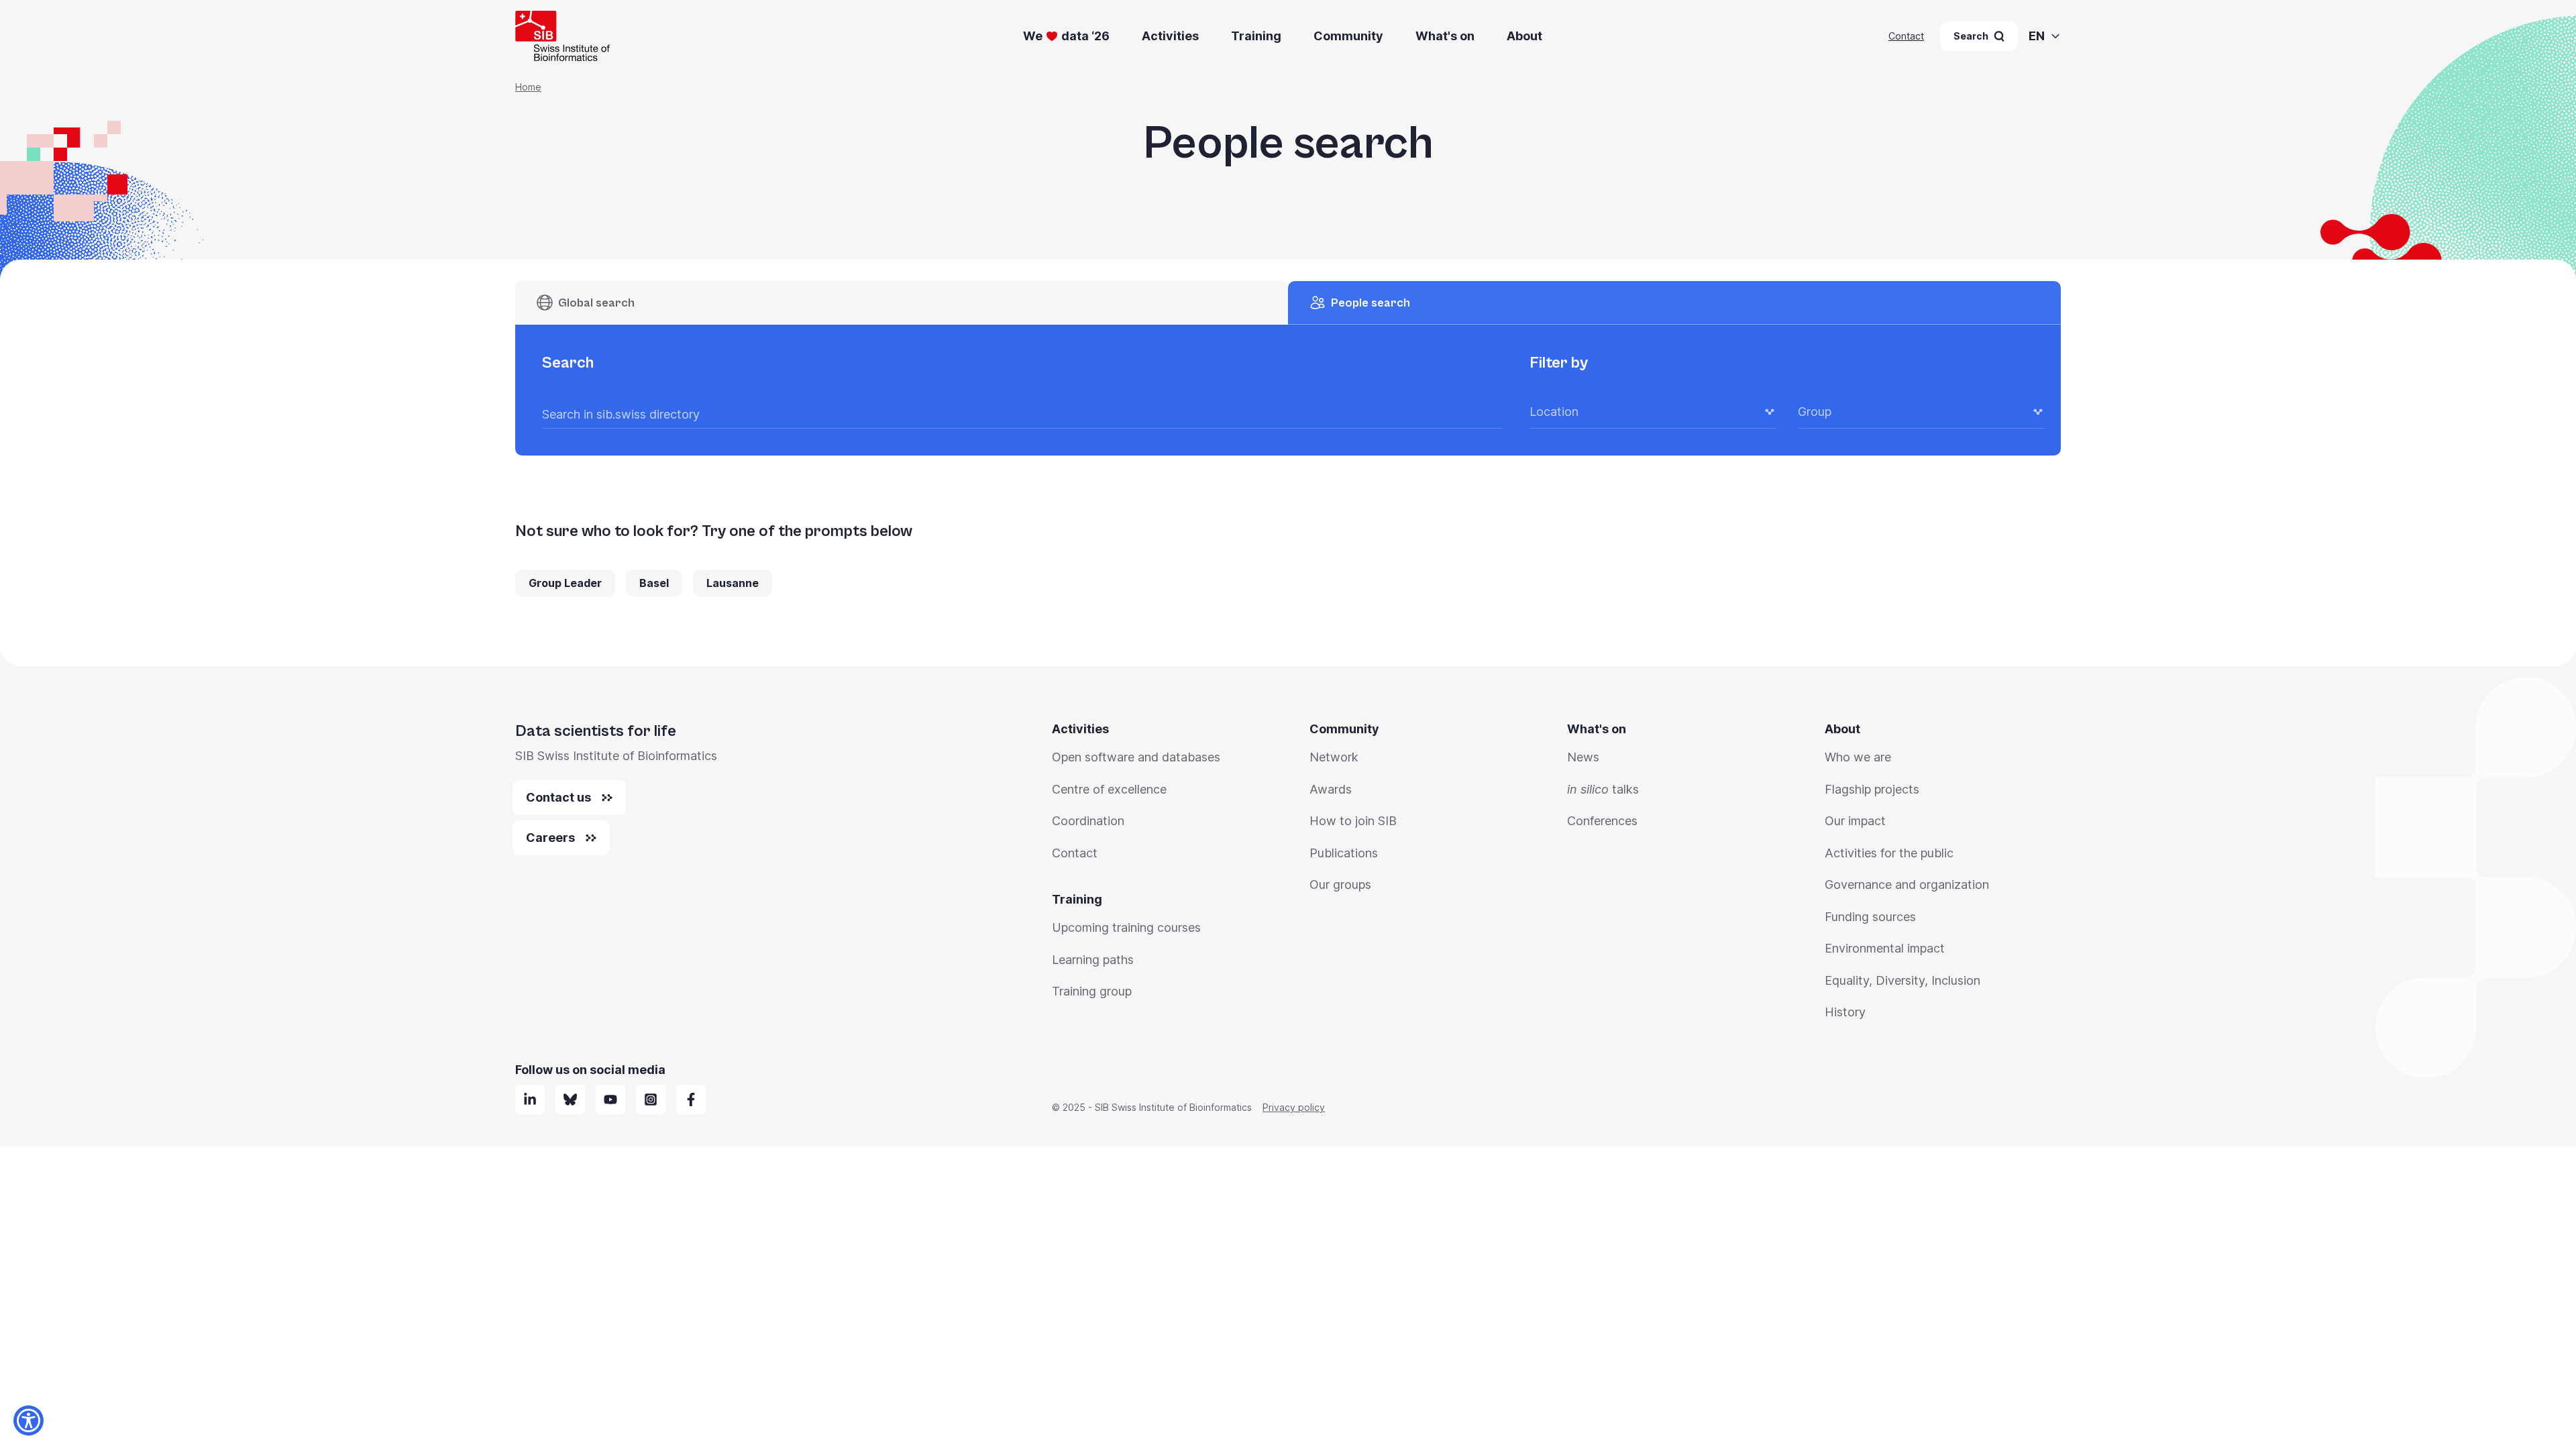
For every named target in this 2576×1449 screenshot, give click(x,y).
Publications (1344, 853)
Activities (1170, 36)
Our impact (1855, 821)
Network (1334, 757)
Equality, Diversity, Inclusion (1902, 980)
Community (1348, 36)
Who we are (1858, 757)
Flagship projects (1872, 789)
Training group (1092, 991)
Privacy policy (1294, 1107)
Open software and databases (1136, 757)
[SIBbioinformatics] (691, 1099)
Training (1256, 36)
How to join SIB (1353, 821)
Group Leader (565, 583)
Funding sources (1870, 917)
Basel (654, 583)
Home (528, 87)
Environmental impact (1885, 948)
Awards (1331, 789)
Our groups (1340, 884)
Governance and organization (1907, 884)
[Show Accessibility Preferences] (29, 1420)
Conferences (1602, 821)
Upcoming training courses (1126, 927)
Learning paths (1093, 960)
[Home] (562, 36)
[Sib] (570, 1099)
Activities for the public (1889, 853)
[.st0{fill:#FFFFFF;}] (651, 1099)
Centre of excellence (1109, 789)
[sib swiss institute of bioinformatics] (530, 1099)
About (1524, 36)
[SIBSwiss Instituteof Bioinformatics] (610, 1099)
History (1845, 1012)
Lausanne (733, 583)
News (1583, 757)
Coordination (1088, 821)
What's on (1445, 36)
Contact (1906, 36)
